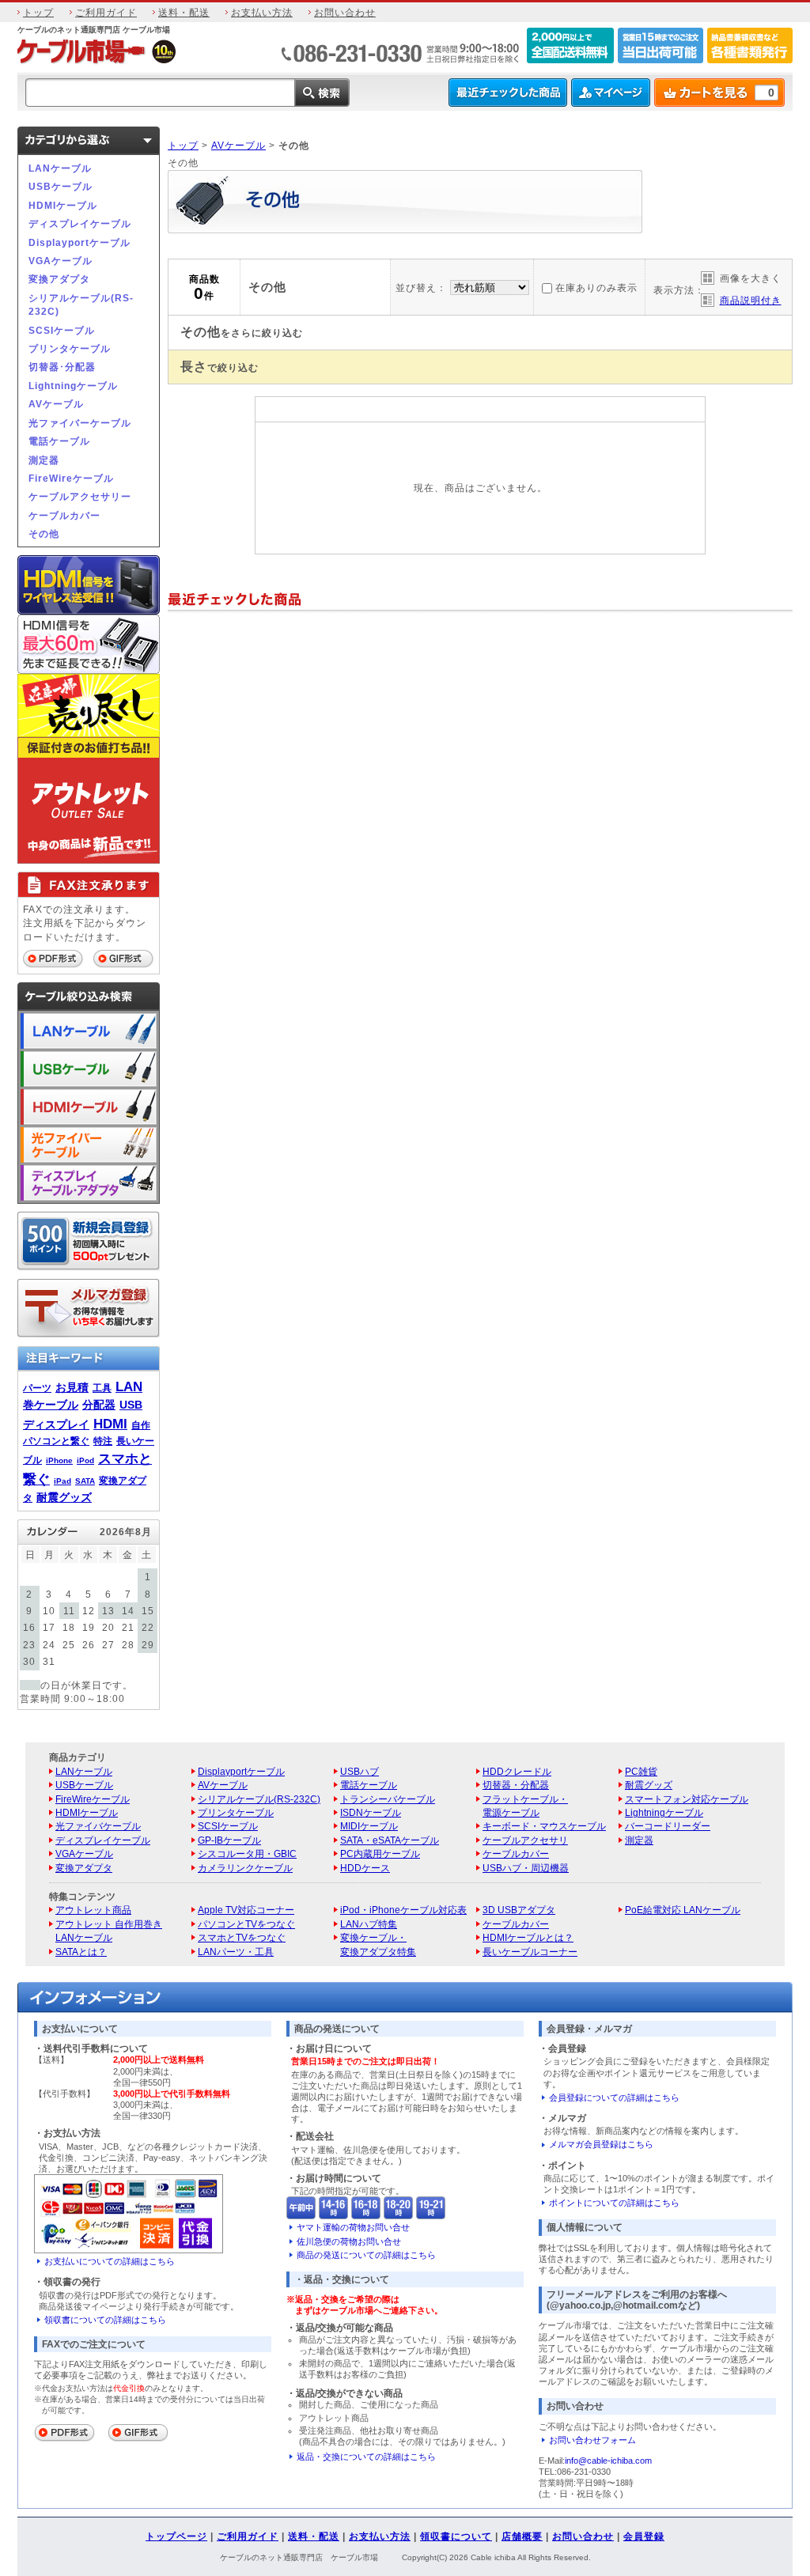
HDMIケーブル (63, 205)
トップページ (176, 2536)
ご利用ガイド (106, 12)
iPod (85, 1460)
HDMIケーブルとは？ (528, 1937)
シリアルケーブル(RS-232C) (81, 305)
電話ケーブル (59, 441)
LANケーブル (60, 168)
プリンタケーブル (70, 348)
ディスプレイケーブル (80, 223)
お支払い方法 (262, 12)
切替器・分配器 (516, 1785)
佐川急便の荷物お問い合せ (349, 2241)
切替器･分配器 (62, 367)
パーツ (37, 1388)
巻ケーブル (51, 1405)
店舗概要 (522, 2536)
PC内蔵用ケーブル (380, 1854)
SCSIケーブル (62, 330)
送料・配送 (184, 12)
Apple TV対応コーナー (246, 1910)
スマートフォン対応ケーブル (687, 1799)
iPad (62, 1481)
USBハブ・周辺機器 (526, 1868)
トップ (38, 12)
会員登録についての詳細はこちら (614, 2097)
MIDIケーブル (369, 1826)
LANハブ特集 (369, 1924)
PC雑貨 (641, 1771)
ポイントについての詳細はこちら (614, 2203)
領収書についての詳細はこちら (105, 2320)
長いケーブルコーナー (530, 1952)
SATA (85, 1481)
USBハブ (360, 1771)
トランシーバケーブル (388, 1799)
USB (131, 1405)
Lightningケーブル (73, 386)
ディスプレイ (56, 1424)
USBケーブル (61, 186)
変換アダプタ (59, 279)
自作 (141, 1425)
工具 (102, 1388)
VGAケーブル (61, 261)
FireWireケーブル (71, 478)
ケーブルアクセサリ (525, 1840)
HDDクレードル (517, 1771)
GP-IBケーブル (229, 1840)
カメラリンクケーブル (245, 1868)
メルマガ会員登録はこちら (601, 2144)
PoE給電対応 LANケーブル (683, 1910)
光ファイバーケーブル (80, 423)
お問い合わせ (345, 12)
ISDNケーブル (371, 1812)
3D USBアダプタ (519, 1910)
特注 (103, 1441)
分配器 (99, 1405)
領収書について (456, 2536)
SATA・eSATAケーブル (390, 1840)
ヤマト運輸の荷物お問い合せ (353, 2227)
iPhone (59, 1460)
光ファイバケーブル (98, 1826)
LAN (129, 1386)
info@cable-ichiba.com (608, 2461)
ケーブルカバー (64, 515)
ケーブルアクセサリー (80, 496)
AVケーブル (56, 404)
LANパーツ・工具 (236, 1952)
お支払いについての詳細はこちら (110, 2261)
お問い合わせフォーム (592, 2440)
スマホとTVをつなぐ (242, 1937)
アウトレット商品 (93, 1910)
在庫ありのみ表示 (596, 287)
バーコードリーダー (668, 1826)
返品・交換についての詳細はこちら (366, 2457)
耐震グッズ (64, 1497)
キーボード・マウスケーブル (544, 1826)
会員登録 (644, 2536)
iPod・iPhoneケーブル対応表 (403, 1910)
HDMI (110, 1424)
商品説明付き (751, 300)
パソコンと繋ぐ (56, 1441)
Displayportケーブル (79, 242)
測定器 (44, 460)
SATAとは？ (81, 1952)
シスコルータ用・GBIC (247, 1854)
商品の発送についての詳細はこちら (366, 2255)
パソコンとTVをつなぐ (246, 1924)
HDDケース (365, 1868)
